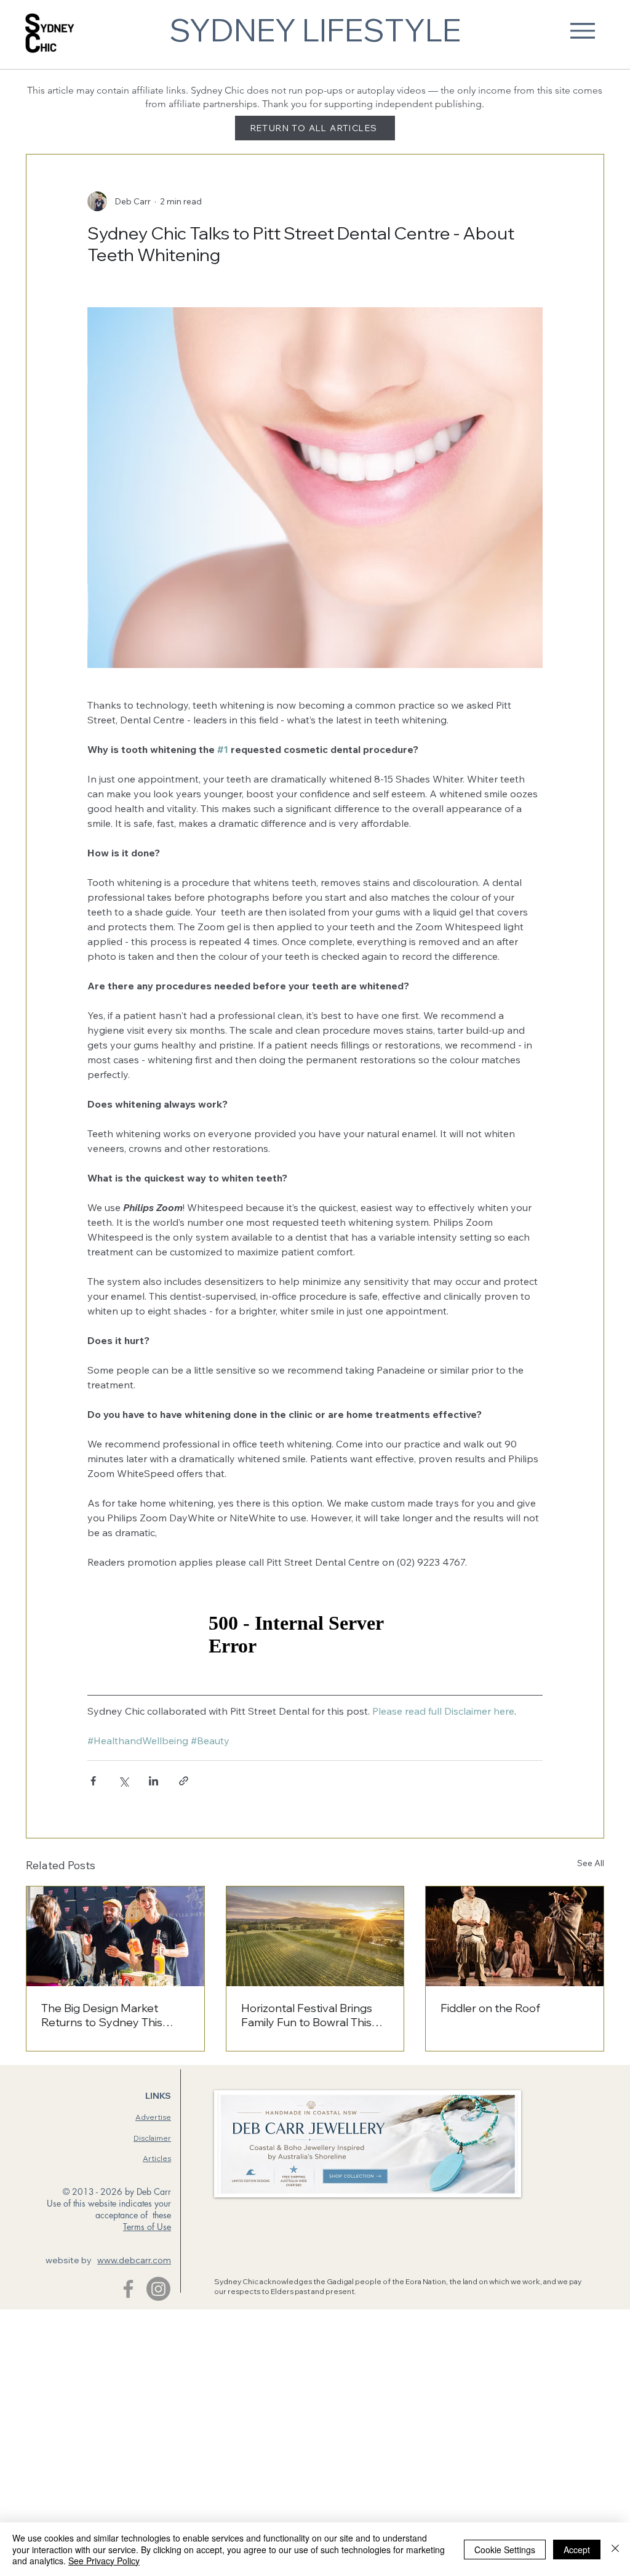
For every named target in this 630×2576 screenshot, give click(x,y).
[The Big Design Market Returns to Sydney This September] (115, 1936)
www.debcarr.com (134, 2260)
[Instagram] (158, 2289)
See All (591, 1863)
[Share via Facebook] (93, 1781)
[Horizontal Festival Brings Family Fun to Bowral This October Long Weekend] (315, 1936)
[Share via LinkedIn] (154, 1781)
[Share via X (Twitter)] (123, 1781)
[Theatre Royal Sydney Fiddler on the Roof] (515, 1936)
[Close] (615, 2549)
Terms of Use (147, 2227)
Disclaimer (152, 2138)
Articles (157, 2158)
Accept (577, 2550)
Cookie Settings (505, 2550)
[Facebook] (128, 2289)
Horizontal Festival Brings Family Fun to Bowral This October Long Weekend (307, 2015)
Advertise (153, 2117)
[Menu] (582, 30)
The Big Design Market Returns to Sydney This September (102, 2015)
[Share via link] (184, 1781)
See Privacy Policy (104, 2561)
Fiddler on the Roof (490, 2008)
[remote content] (315, 1635)
